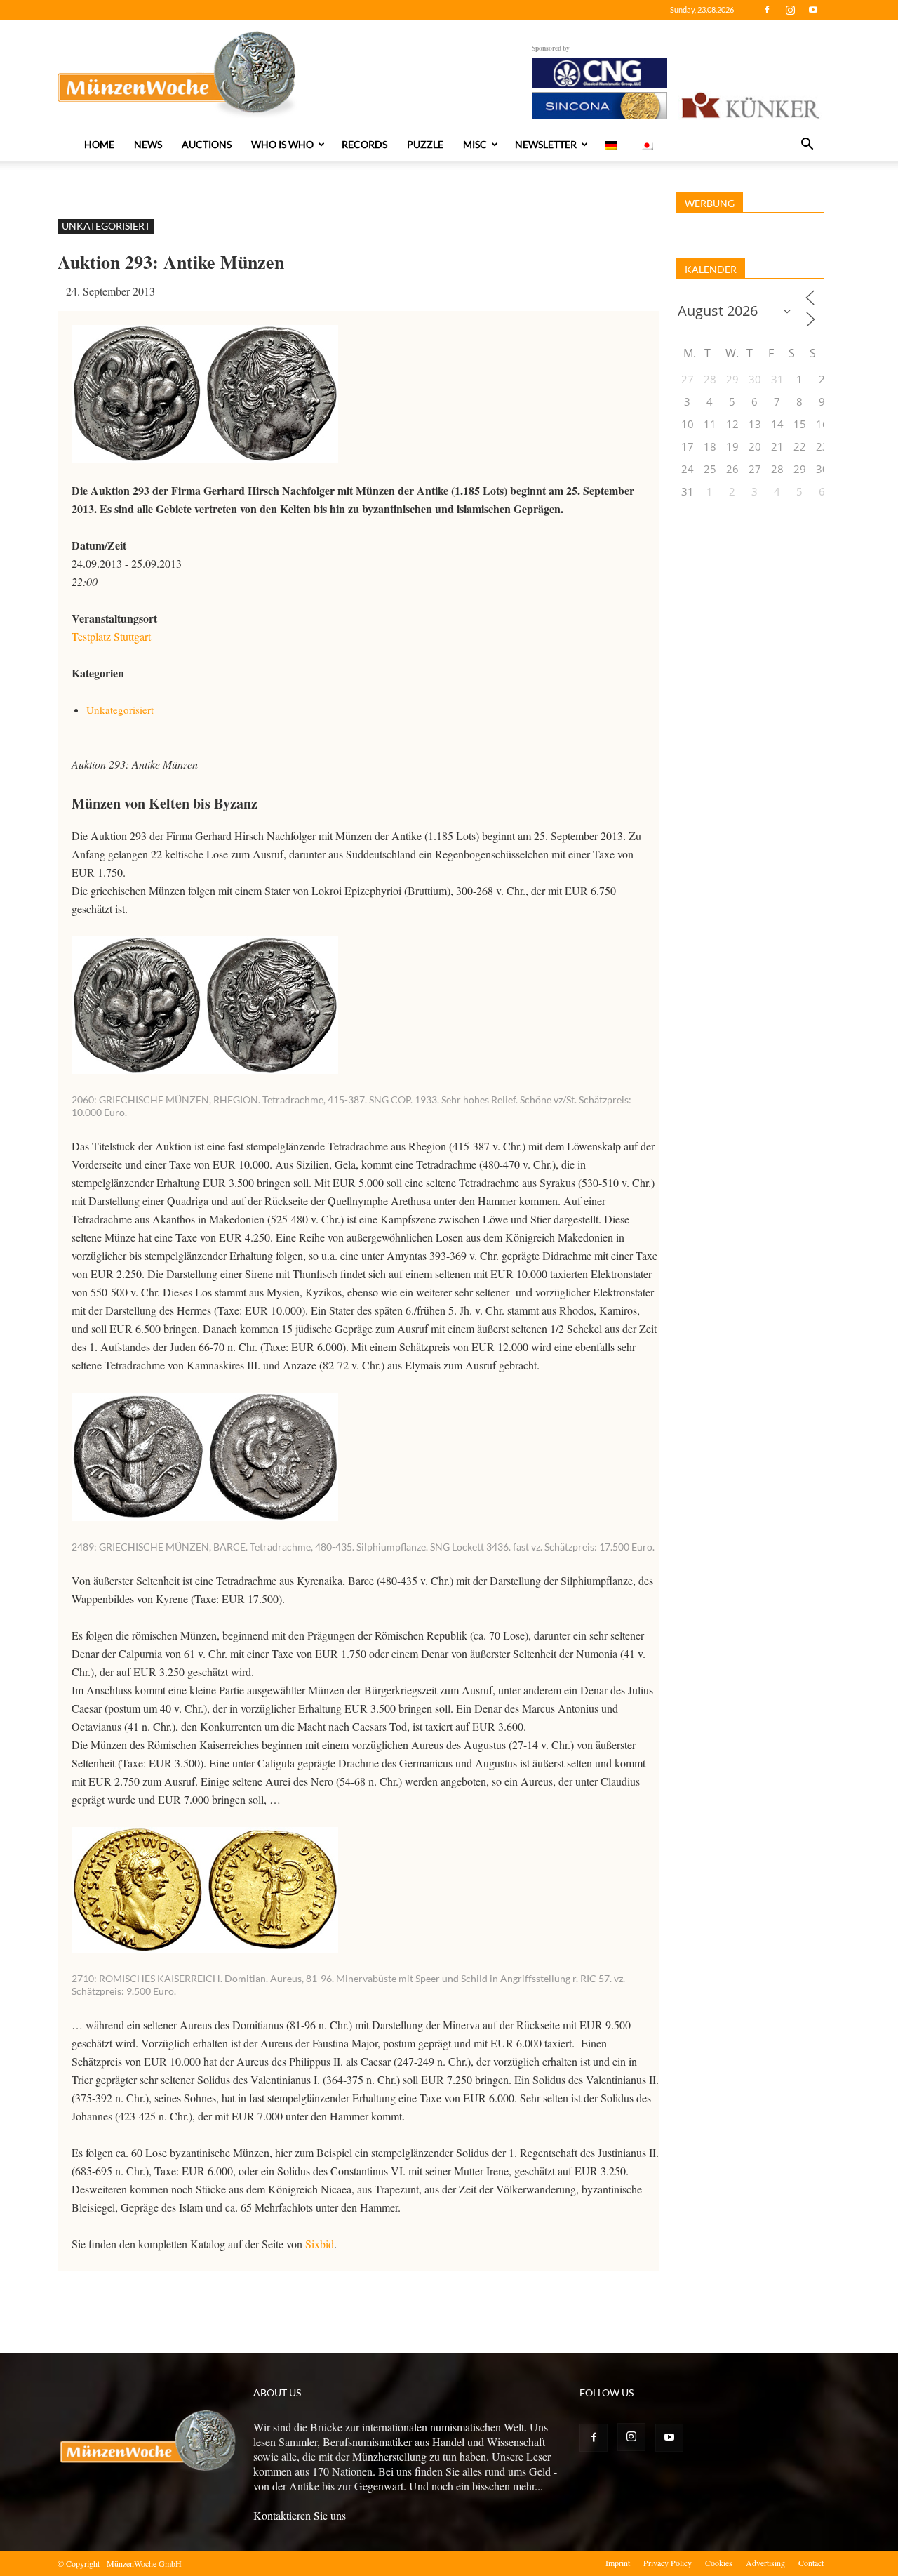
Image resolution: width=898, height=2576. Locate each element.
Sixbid (320, 2244)
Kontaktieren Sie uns (300, 2515)
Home (99, 144)
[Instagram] (790, 10)
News (148, 144)
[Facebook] (767, 10)
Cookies (719, 2563)
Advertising (765, 2563)
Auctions (207, 144)
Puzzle (425, 144)
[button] (807, 145)
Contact (811, 2563)
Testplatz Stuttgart (111, 636)
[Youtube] (813, 10)
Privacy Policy (668, 2563)
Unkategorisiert (106, 226)
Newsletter (546, 144)
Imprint (618, 2563)
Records (364, 144)
